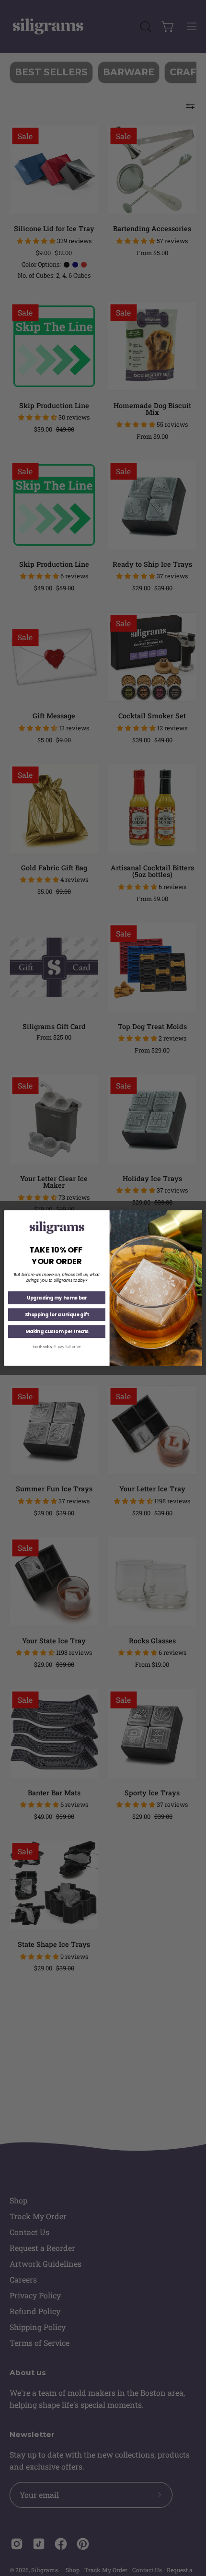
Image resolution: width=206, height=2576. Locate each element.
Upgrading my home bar (57, 1298)
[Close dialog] (197, 1215)
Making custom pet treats (57, 1332)
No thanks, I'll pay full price (57, 1347)
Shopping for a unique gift (57, 1315)
